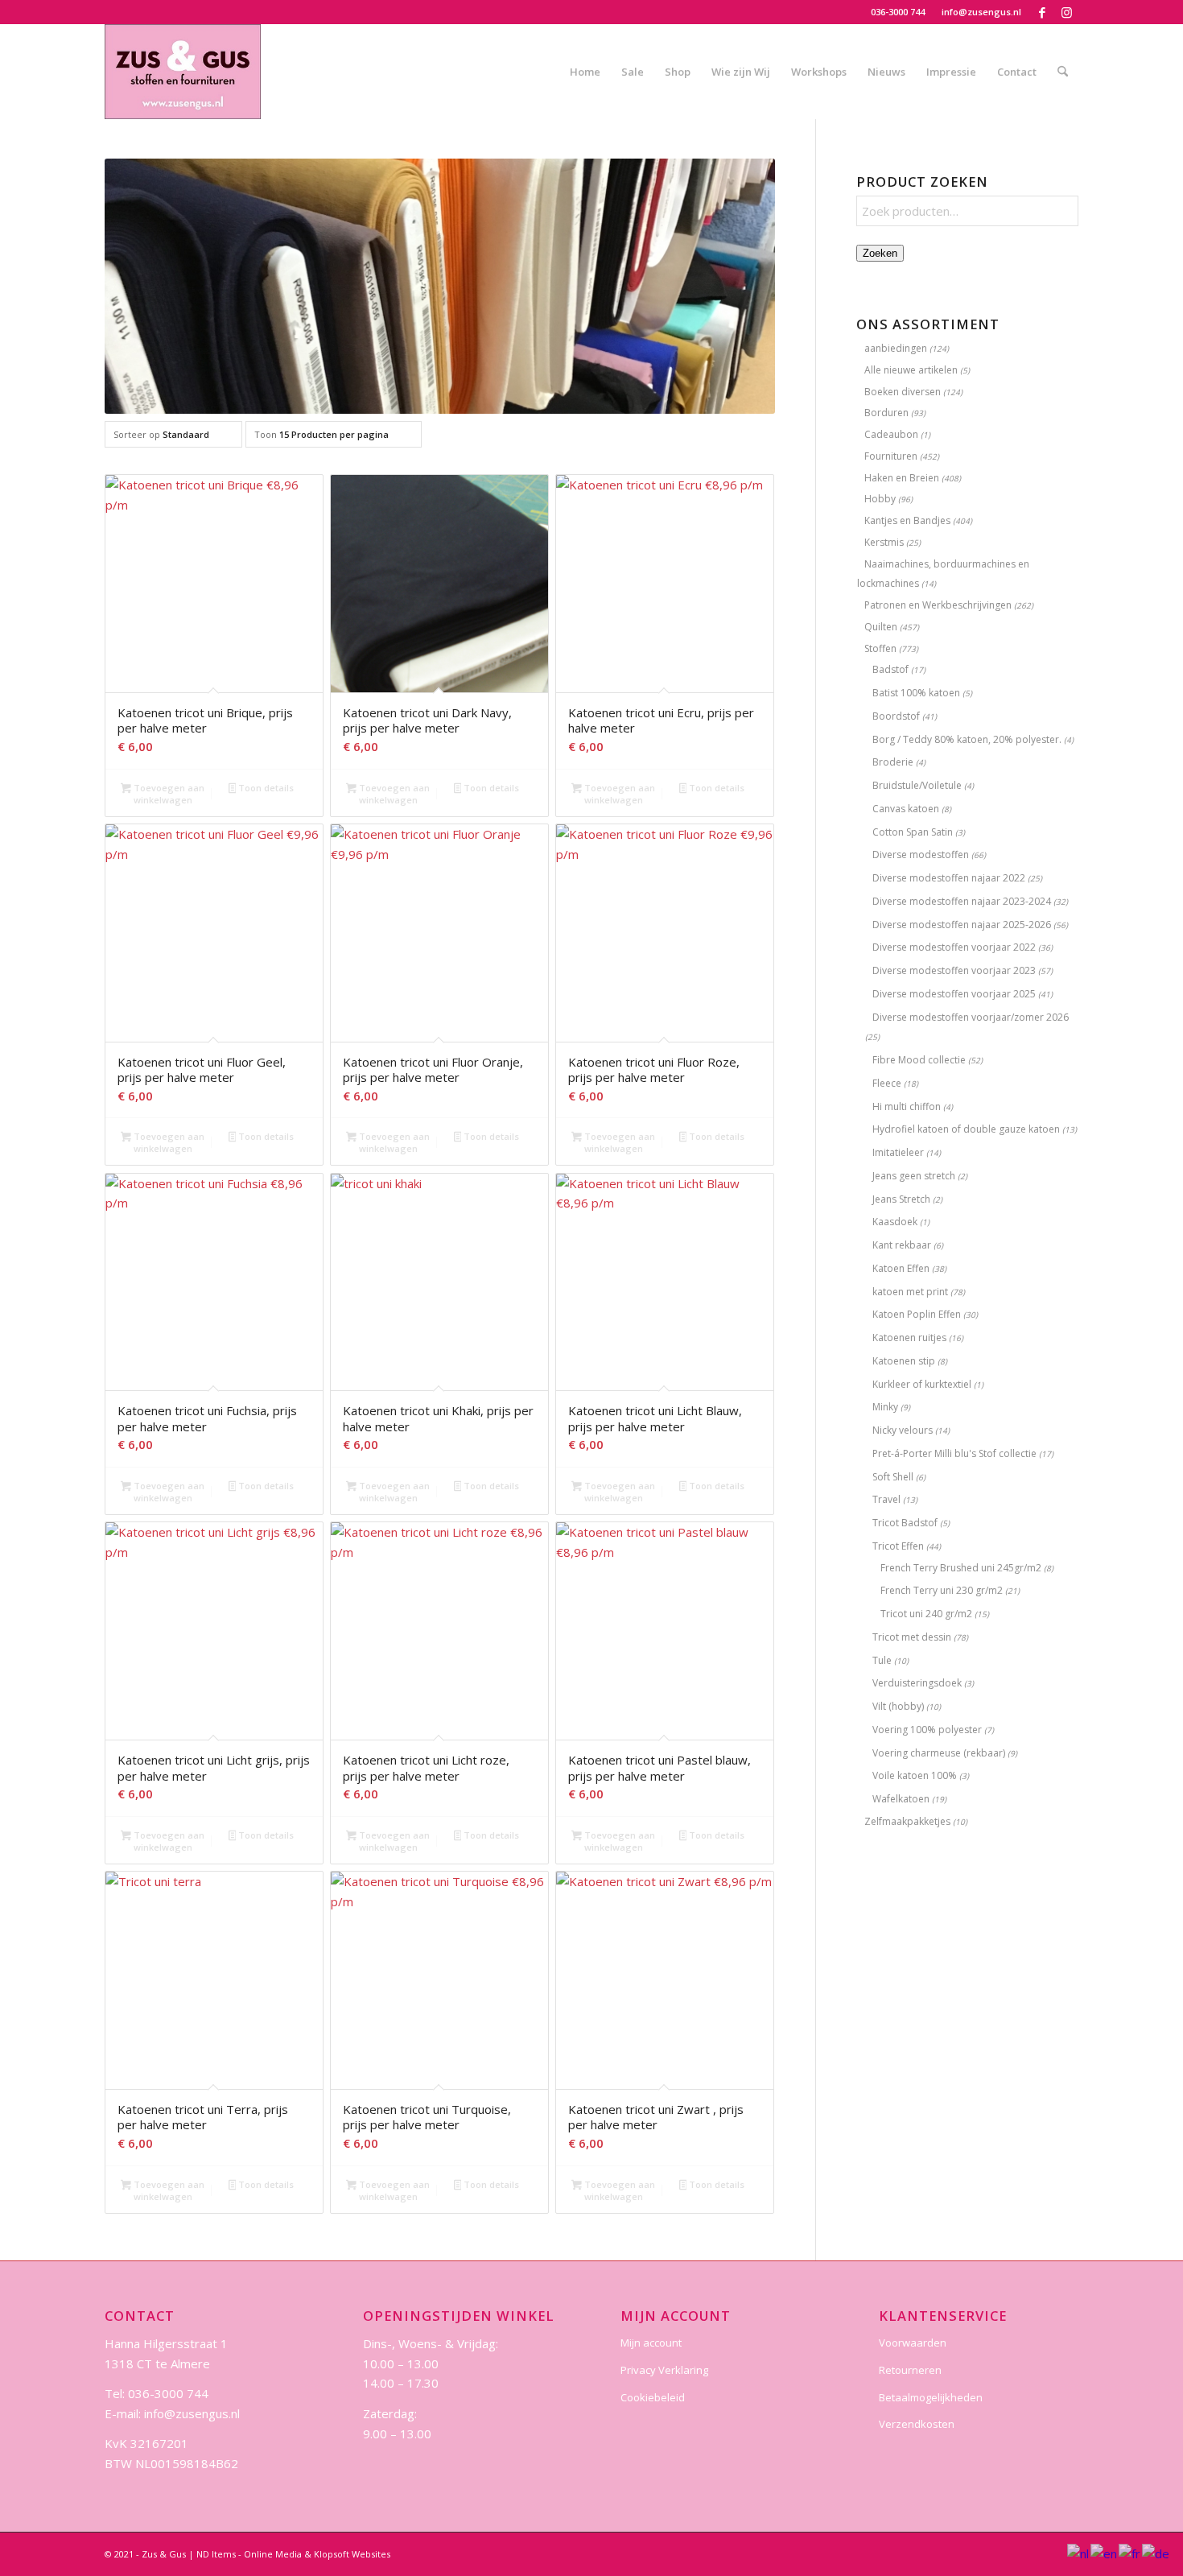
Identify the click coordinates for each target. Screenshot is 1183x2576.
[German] (1156, 2553)
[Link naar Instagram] (1066, 12)
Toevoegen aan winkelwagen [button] (168, 794)
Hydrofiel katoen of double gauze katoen (966, 1129)
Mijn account (651, 2343)
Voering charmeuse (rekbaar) (939, 1753)
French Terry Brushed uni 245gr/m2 (961, 1568)
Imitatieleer (898, 1152)
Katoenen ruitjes (909, 1338)
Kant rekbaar (902, 1245)
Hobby (880, 499)
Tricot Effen (898, 1546)
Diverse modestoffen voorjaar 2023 (954, 970)
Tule (882, 1660)
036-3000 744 (898, 12)
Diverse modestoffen (921, 855)
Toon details (265, 788)
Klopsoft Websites (352, 2554)
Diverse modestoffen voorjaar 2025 (954, 994)
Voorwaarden (913, 2343)
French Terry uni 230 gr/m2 (942, 1590)
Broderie (893, 762)
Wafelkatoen (901, 1799)
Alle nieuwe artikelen (911, 370)
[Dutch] (1079, 2553)
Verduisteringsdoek (917, 1683)
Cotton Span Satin (913, 832)
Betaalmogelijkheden (931, 2397)
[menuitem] (898, 12)
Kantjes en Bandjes (907, 520)
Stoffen (880, 648)
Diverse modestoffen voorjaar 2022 (954, 947)
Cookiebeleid (653, 2397)
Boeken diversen (903, 392)
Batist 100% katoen (916, 693)
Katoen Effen (901, 1268)
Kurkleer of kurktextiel (922, 1384)
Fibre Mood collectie (919, 1060)
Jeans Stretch (901, 1199)
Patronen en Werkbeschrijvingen (938, 605)
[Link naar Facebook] (1042, 12)
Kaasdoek (895, 1222)
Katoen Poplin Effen (917, 1314)
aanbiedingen (896, 348)
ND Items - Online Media (249, 2554)
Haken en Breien (902, 478)
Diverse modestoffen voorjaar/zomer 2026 (971, 1017)
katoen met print (910, 1292)
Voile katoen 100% (915, 1775)
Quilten (881, 627)
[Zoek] (1063, 72)
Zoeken (880, 253)
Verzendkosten (917, 2424)
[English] (1105, 2553)
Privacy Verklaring (664, 2370)
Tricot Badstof (905, 1523)
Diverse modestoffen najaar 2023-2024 (962, 901)
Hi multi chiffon (907, 1106)
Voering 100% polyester (927, 1730)
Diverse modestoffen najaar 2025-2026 (962, 925)
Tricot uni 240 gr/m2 (926, 1614)
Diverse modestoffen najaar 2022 (949, 878)
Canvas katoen (906, 809)
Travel (886, 1499)
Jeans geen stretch (914, 1176)
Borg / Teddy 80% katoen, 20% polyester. (967, 739)
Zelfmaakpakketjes (907, 1821)
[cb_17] (183, 72)
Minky (885, 1407)
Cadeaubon (891, 434)
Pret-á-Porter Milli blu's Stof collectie (954, 1453)
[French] (1130, 2553)
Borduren (886, 413)
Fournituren (891, 456)
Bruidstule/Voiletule (917, 785)
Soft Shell (893, 1477)
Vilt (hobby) (898, 1706)
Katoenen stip (904, 1361)
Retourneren (910, 2370)
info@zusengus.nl (981, 12)
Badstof (890, 669)
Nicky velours (903, 1430)
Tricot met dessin (912, 1637)
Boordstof (896, 716)
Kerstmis (884, 542)
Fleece (887, 1083)
